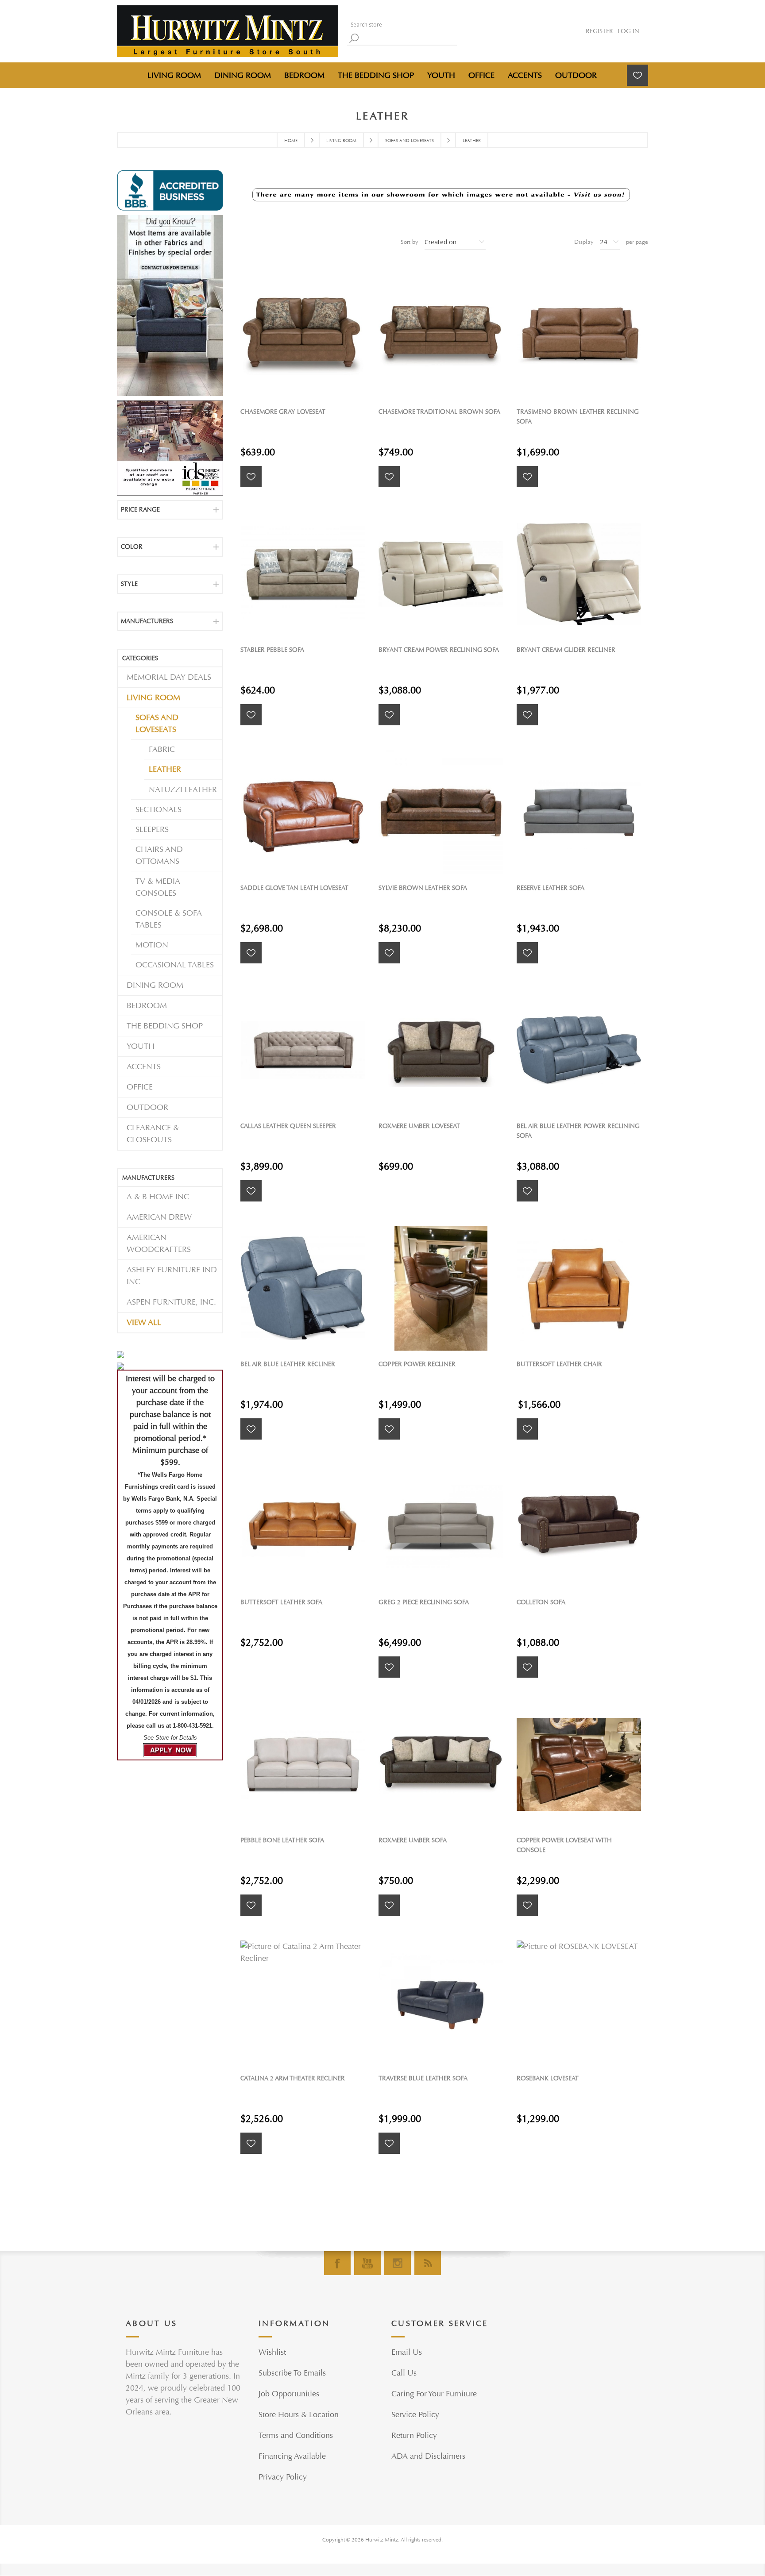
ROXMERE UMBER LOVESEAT (419, 1126)
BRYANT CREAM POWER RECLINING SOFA (439, 650)
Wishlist (272, 2352)
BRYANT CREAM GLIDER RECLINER (566, 650)
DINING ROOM (155, 985)
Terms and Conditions (296, 2435)
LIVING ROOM (153, 698)
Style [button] (129, 584)
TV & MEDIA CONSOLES (158, 887)
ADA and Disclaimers (428, 2456)
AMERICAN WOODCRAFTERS (159, 1244)
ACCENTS (144, 1067)
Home (291, 141)
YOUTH (141, 1046)
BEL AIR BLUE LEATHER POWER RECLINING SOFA (578, 1131)
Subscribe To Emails (292, 2373)
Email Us (407, 2352)
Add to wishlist (251, 477)
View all (144, 1323)
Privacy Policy (283, 2477)
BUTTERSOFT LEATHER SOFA (281, 1602)
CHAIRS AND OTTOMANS (159, 855)
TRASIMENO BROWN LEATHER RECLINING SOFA (578, 417)
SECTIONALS (158, 810)
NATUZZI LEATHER (183, 790)
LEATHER (165, 769)
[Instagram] (398, 2263)
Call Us (404, 2373)
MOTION (152, 945)
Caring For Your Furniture (434, 2394)
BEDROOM (147, 1006)
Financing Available (292, 2456)
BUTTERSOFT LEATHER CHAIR (559, 1364)
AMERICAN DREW (159, 1217)
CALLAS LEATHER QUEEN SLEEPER (288, 1126)
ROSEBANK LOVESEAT (548, 2078)
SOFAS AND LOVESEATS (157, 724)
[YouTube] (367, 2263)
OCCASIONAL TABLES (175, 965)
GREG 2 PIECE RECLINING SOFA (424, 1602)
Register (599, 31)
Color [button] (132, 547)
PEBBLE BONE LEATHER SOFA (282, 1840)
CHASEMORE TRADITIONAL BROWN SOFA (439, 412)
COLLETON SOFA (541, 1602)
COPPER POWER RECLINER (417, 1364)
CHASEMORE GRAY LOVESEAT (283, 412)
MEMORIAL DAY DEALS (169, 677)
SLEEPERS (152, 830)
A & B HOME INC (158, 1197)
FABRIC (162, 749)
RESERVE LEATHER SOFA (551, 888)
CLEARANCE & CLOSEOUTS (153, 1134)
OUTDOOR (147, 1107)
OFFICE (140, 1087)
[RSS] (428, 2263)
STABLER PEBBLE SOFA (272, 650)
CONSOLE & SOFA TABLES (169, 919)
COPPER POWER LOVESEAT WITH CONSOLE (564, 1845)
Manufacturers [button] (147, 621)
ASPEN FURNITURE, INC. (171, 1302)
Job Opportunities (289, 2394)
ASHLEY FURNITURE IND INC (172, 1276)
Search (354, 38)
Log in (628, 31)
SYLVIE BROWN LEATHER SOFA (423, 888)
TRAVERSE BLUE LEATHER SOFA (423, 2078)
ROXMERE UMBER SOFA (413, 1840)
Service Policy (415, 2415)
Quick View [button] (307, 336)
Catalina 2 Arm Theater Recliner (293, 2078)
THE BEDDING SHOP (165, 1026)
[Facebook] (337, 2263)
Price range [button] (140, 510)
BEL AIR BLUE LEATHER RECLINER (288, 1364)
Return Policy (414, 2435)
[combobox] (400, 25)
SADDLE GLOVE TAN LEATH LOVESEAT (294, 888)
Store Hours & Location (299, 2415)
